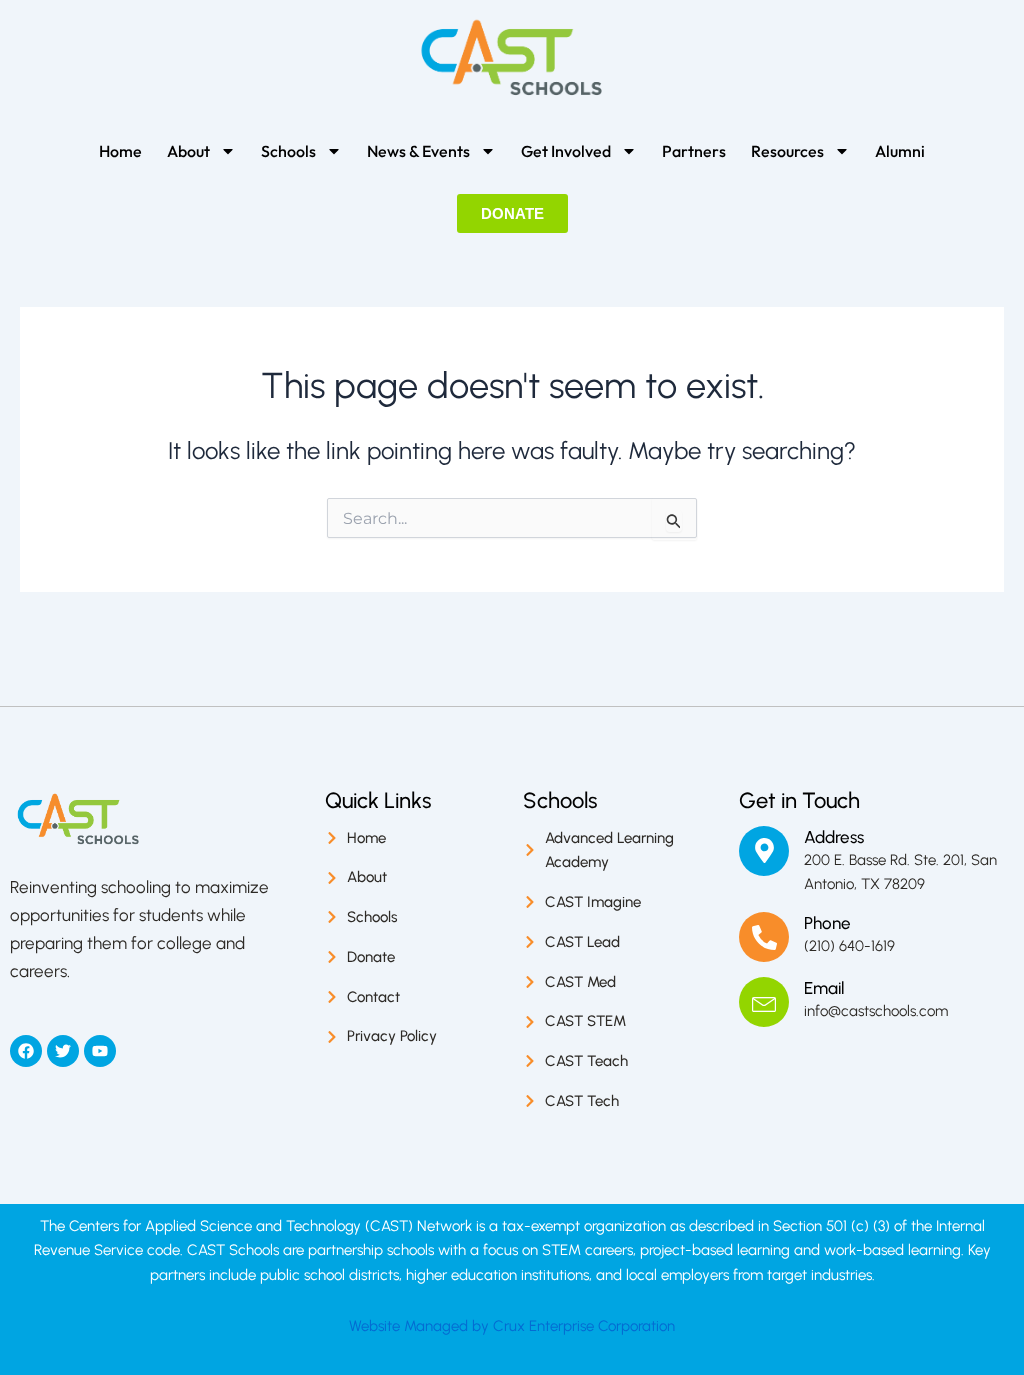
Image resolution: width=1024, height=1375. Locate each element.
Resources (787, 151)
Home (120, 151)
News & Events (418, 151)
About (188, 151)
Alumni (900, 151)
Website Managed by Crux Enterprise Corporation (512, 1326)
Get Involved (566, 151)
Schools (288, 151)
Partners (694, 151)
